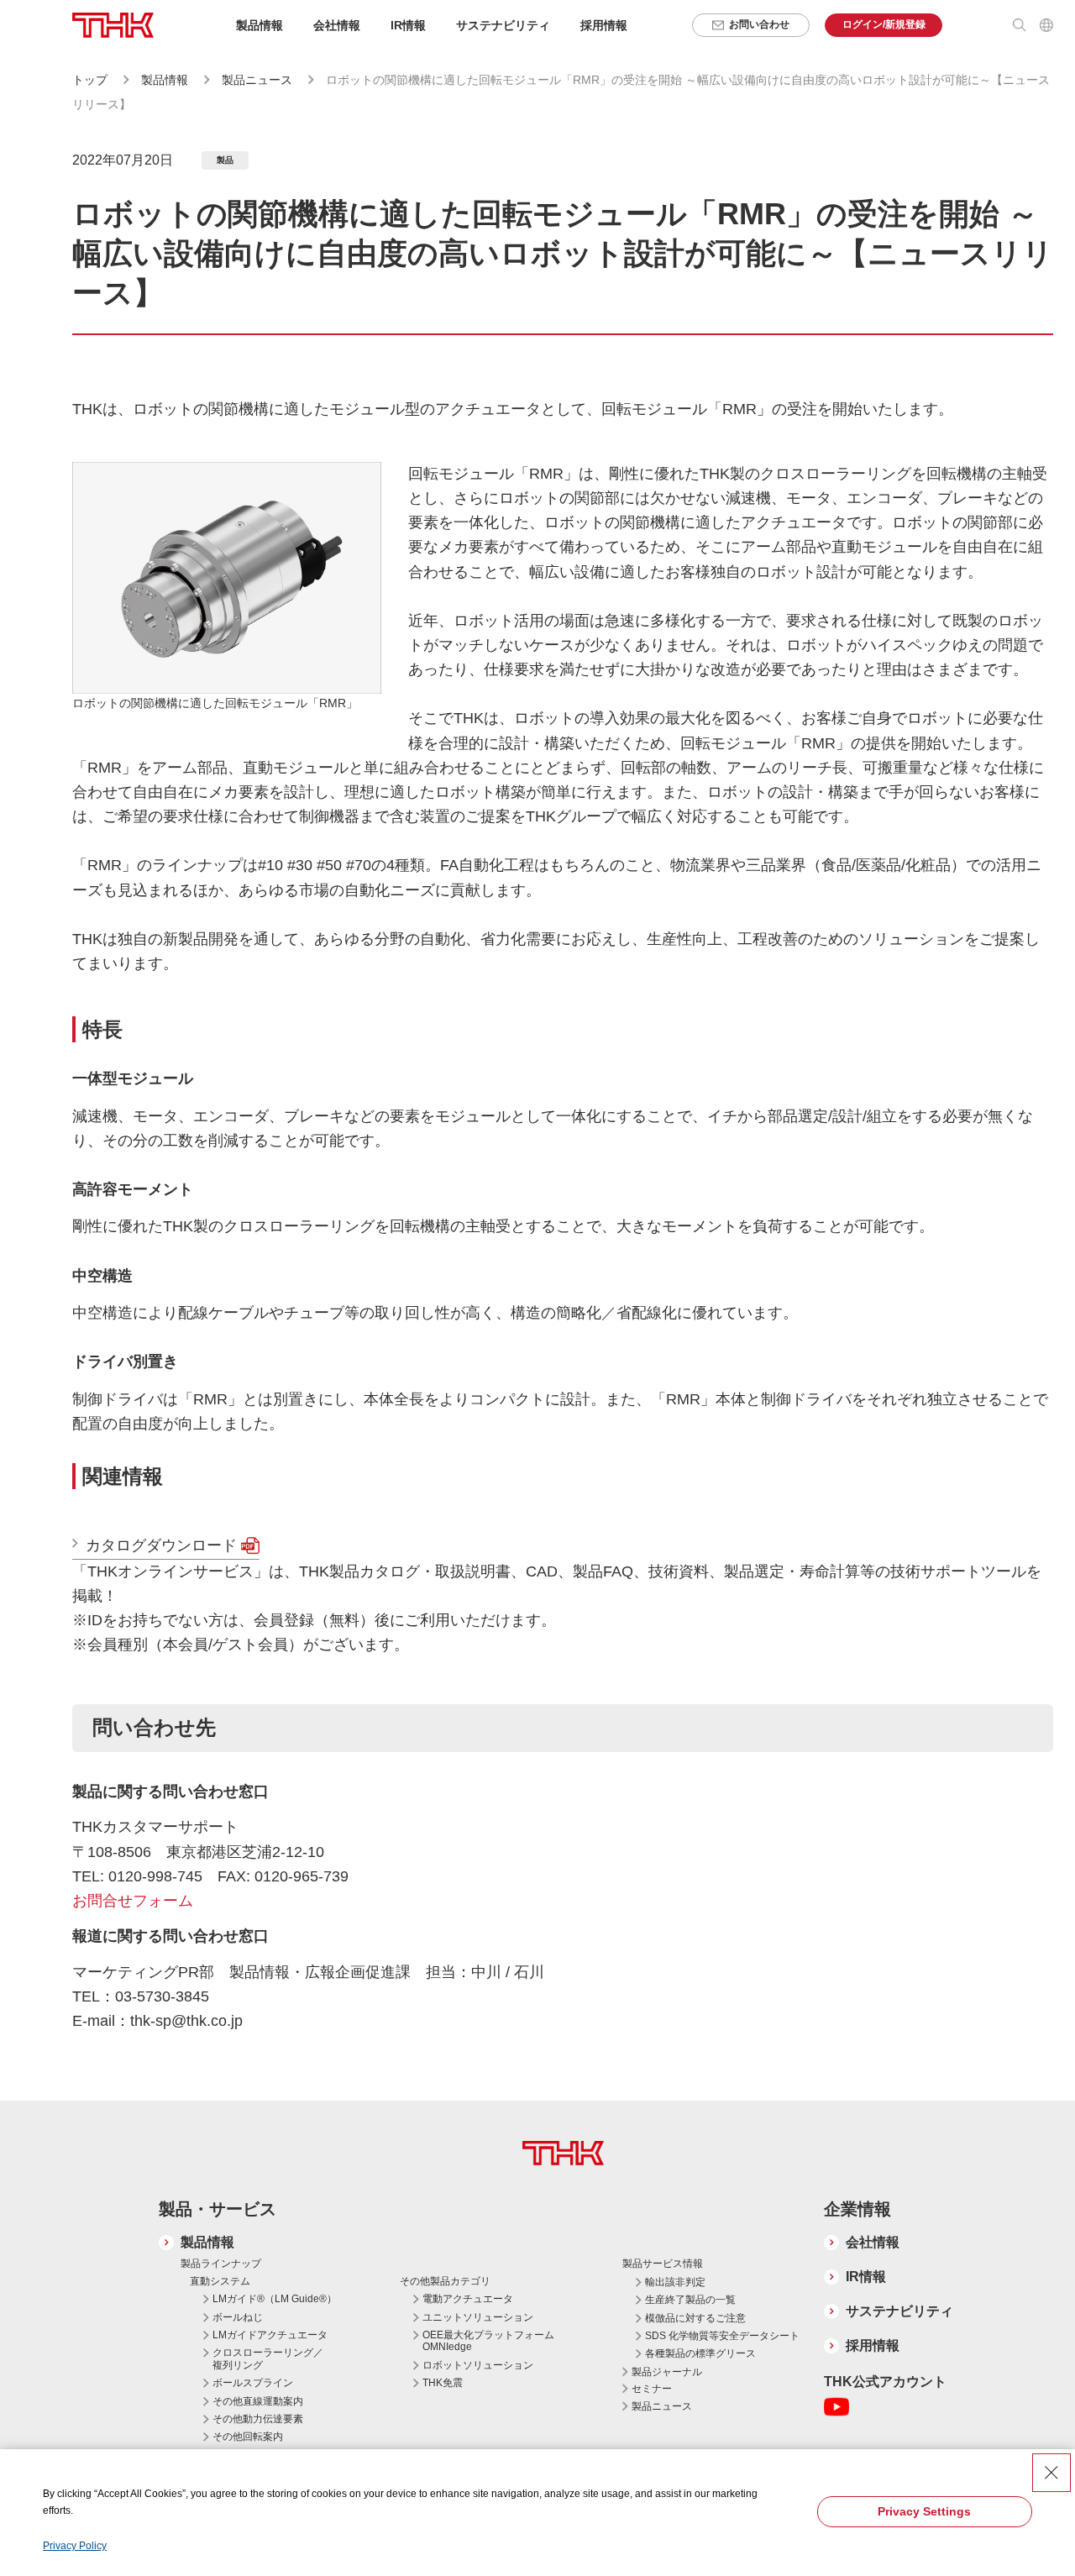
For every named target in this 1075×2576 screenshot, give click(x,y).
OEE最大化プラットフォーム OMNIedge (488, 2341)
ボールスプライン (253, 2383)
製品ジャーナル (667, 2372)
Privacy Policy (75, 2546)
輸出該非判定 (675, 2282)
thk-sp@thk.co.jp (186, 2021)
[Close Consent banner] (1051, 2473)
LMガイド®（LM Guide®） (275, 2299)
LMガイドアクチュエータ (270, 2335)
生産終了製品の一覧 (690, 2300)
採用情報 (604, 25)
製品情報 (165, 80)
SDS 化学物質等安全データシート (722, 2336)
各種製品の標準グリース (700, 2353)
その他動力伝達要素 (258, 2419)
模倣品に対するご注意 (695, 2318)
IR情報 (866, 2277)
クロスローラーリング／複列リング (268, 2358)
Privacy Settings (924, 2511)
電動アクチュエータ (468, 2299)
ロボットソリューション (478, 2365)
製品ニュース (259, 80)
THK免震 (443, 2383)
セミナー (652, 2389)
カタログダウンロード (161, 1545)
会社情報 (873, 2242)
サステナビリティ (899, 2311)
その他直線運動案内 (258, 2401)
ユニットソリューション (478, 2317)
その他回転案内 (248, 2437)
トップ (90, 80)
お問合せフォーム (133, 1901)
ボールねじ (238, 2317)
